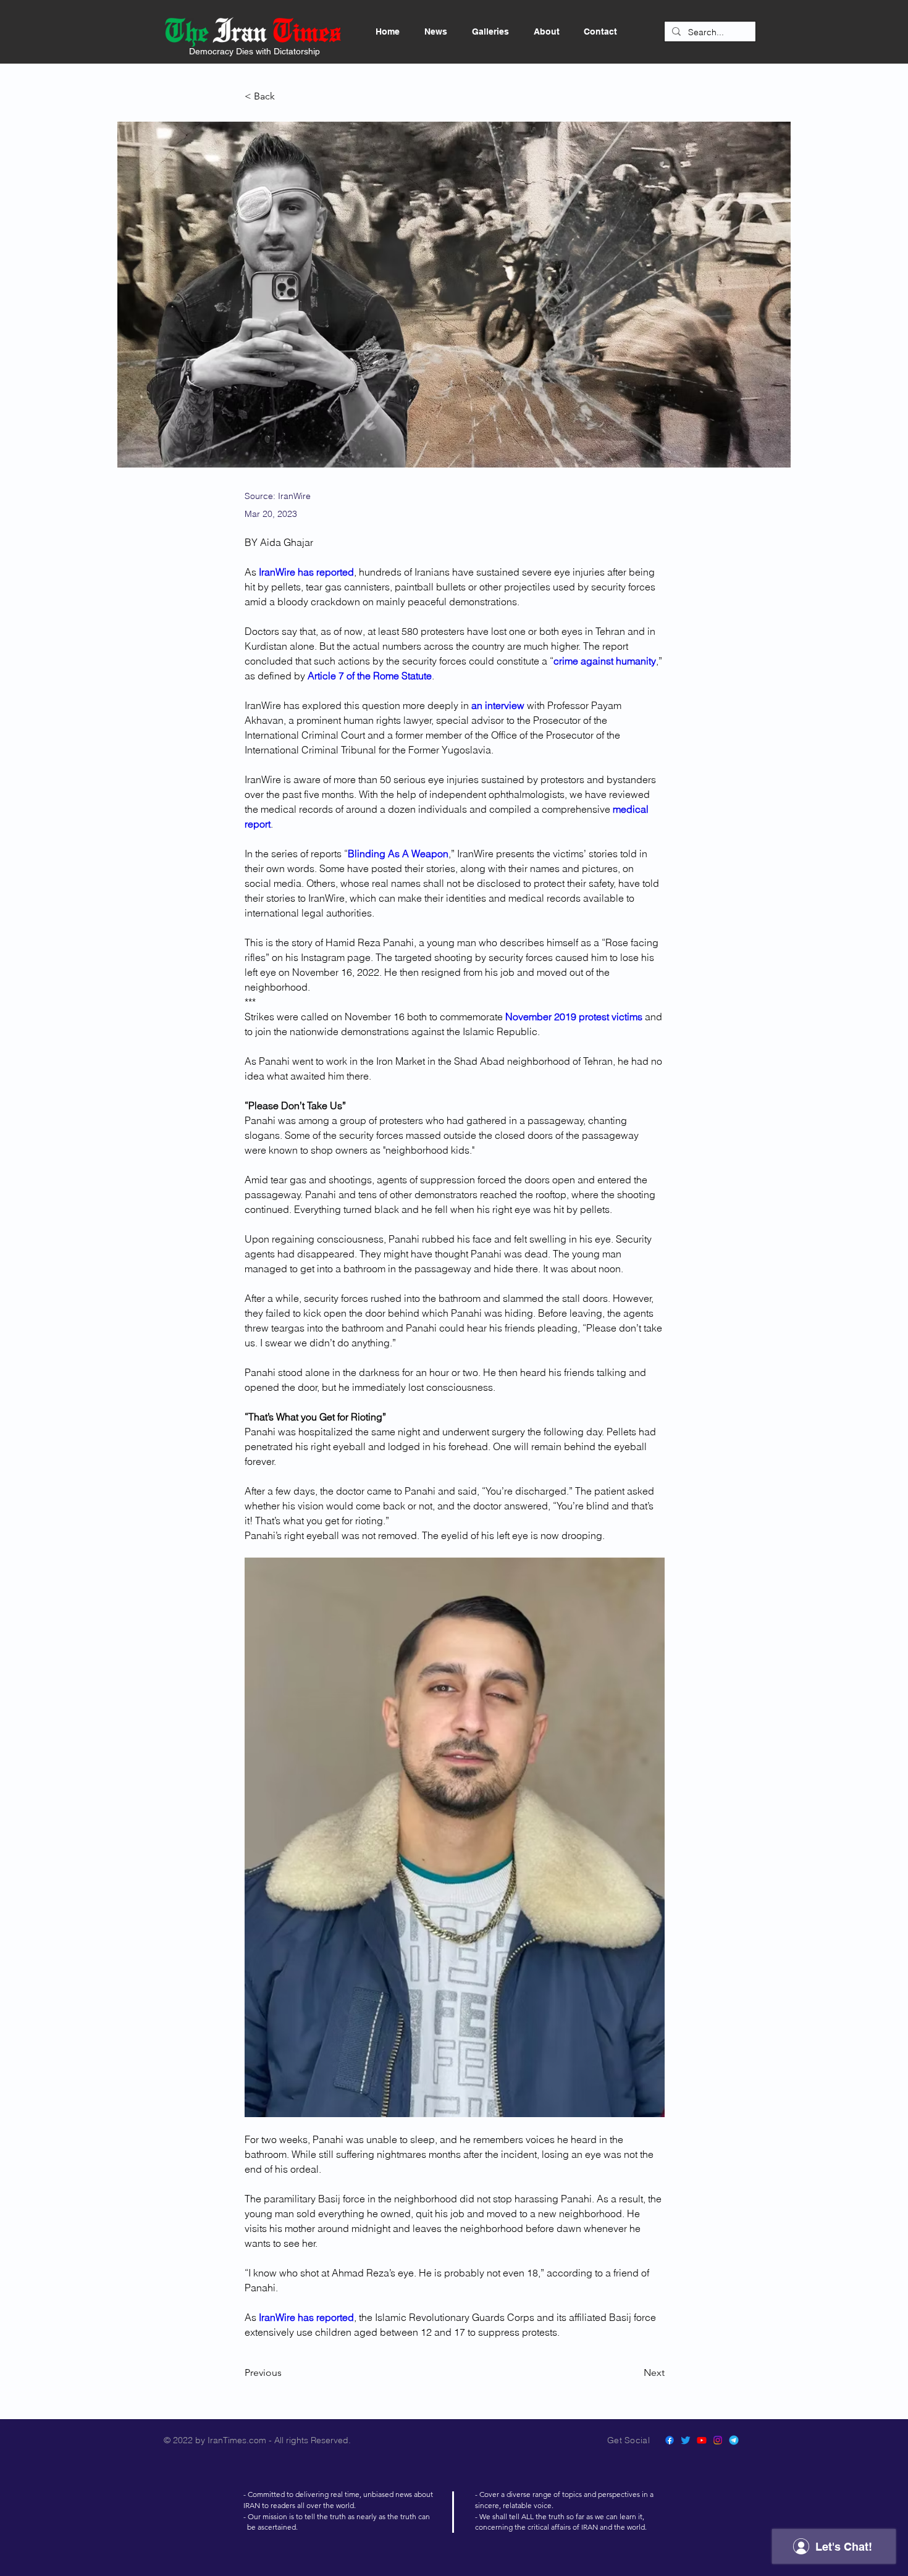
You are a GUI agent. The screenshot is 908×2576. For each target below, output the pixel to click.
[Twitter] (686, 2440)
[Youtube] (702, 2440)
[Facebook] (670, 2440)
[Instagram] (718, 2440)
